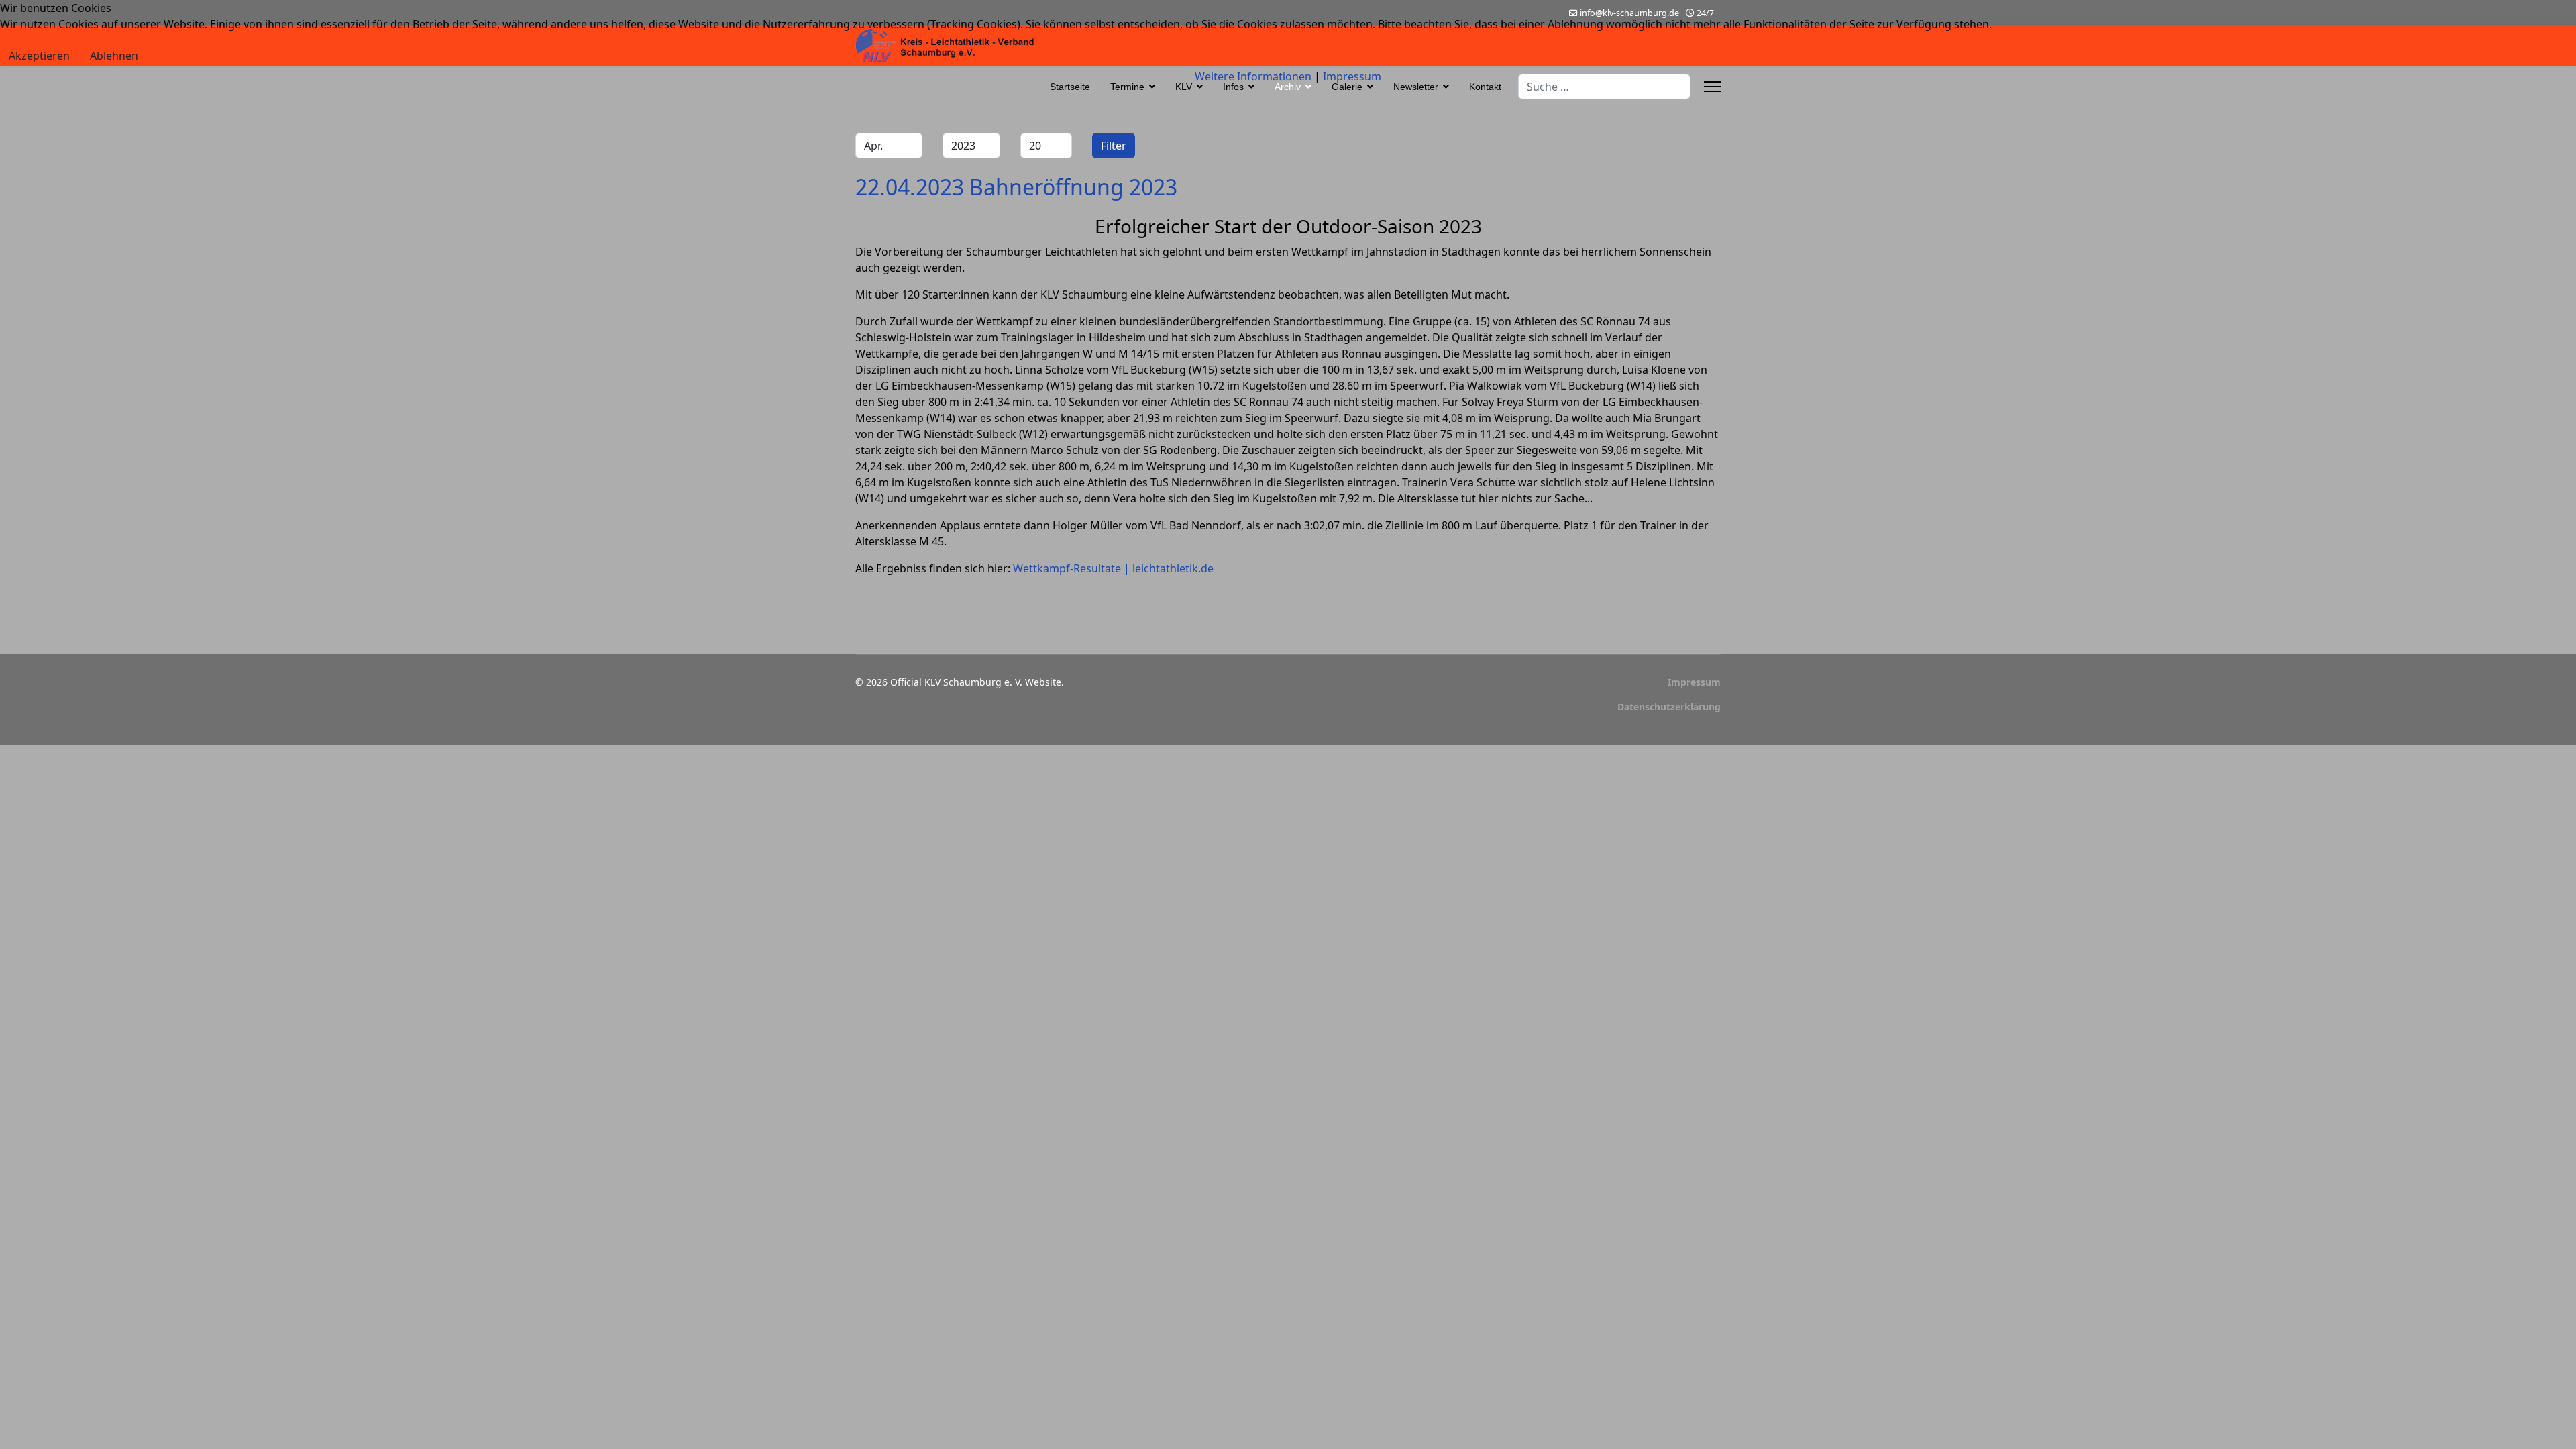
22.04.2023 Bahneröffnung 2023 (1016, 187)
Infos (1233, 87)
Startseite (1070, 87)
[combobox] (1604, 87)
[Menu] (1712, 87)
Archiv (1288, 87)
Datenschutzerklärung (1669, 707)
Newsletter (1416, 87)
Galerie (1347, 87)
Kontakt (1485, 87)
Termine (1127, 87)
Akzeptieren (39, 56)
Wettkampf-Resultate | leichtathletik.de (1113, 568)
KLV (1184, 87)
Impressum (1694, 682)
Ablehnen (114, 56)
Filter (1114, 146)
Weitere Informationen (1253, 76)
